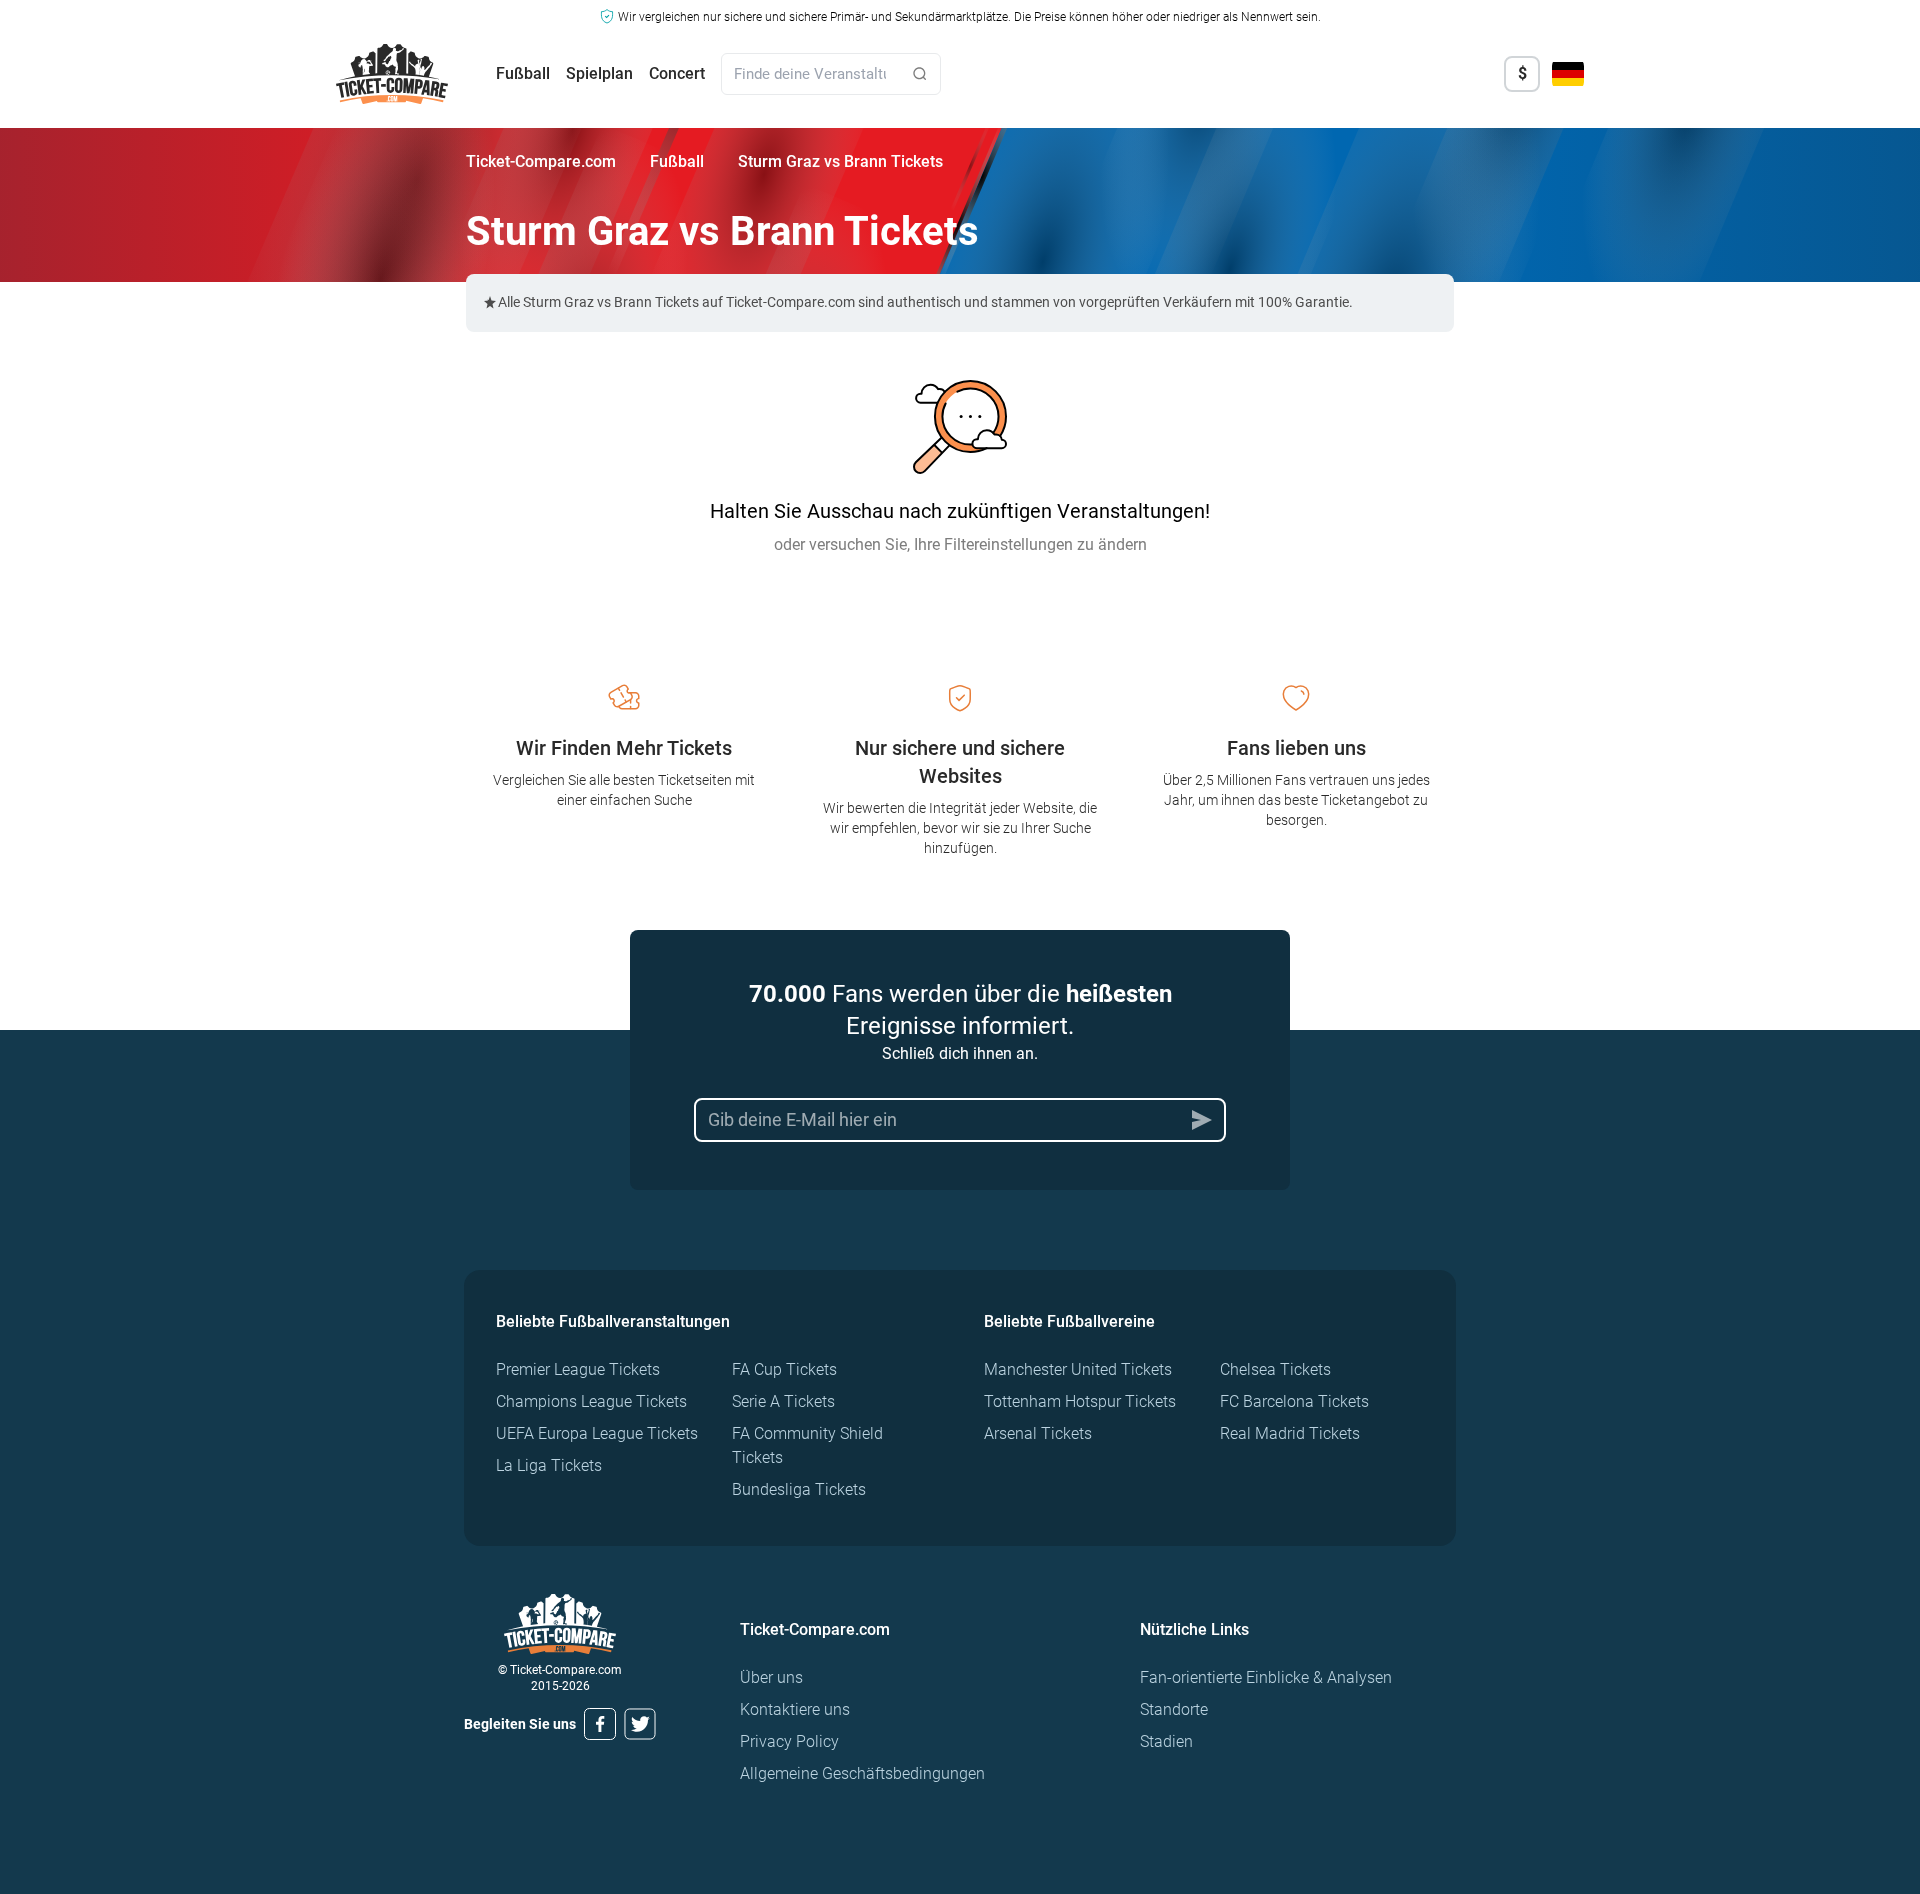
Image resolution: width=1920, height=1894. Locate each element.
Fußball (523, 73)
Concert (677, 73)
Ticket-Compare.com (541, 161)
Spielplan (599, 73)
